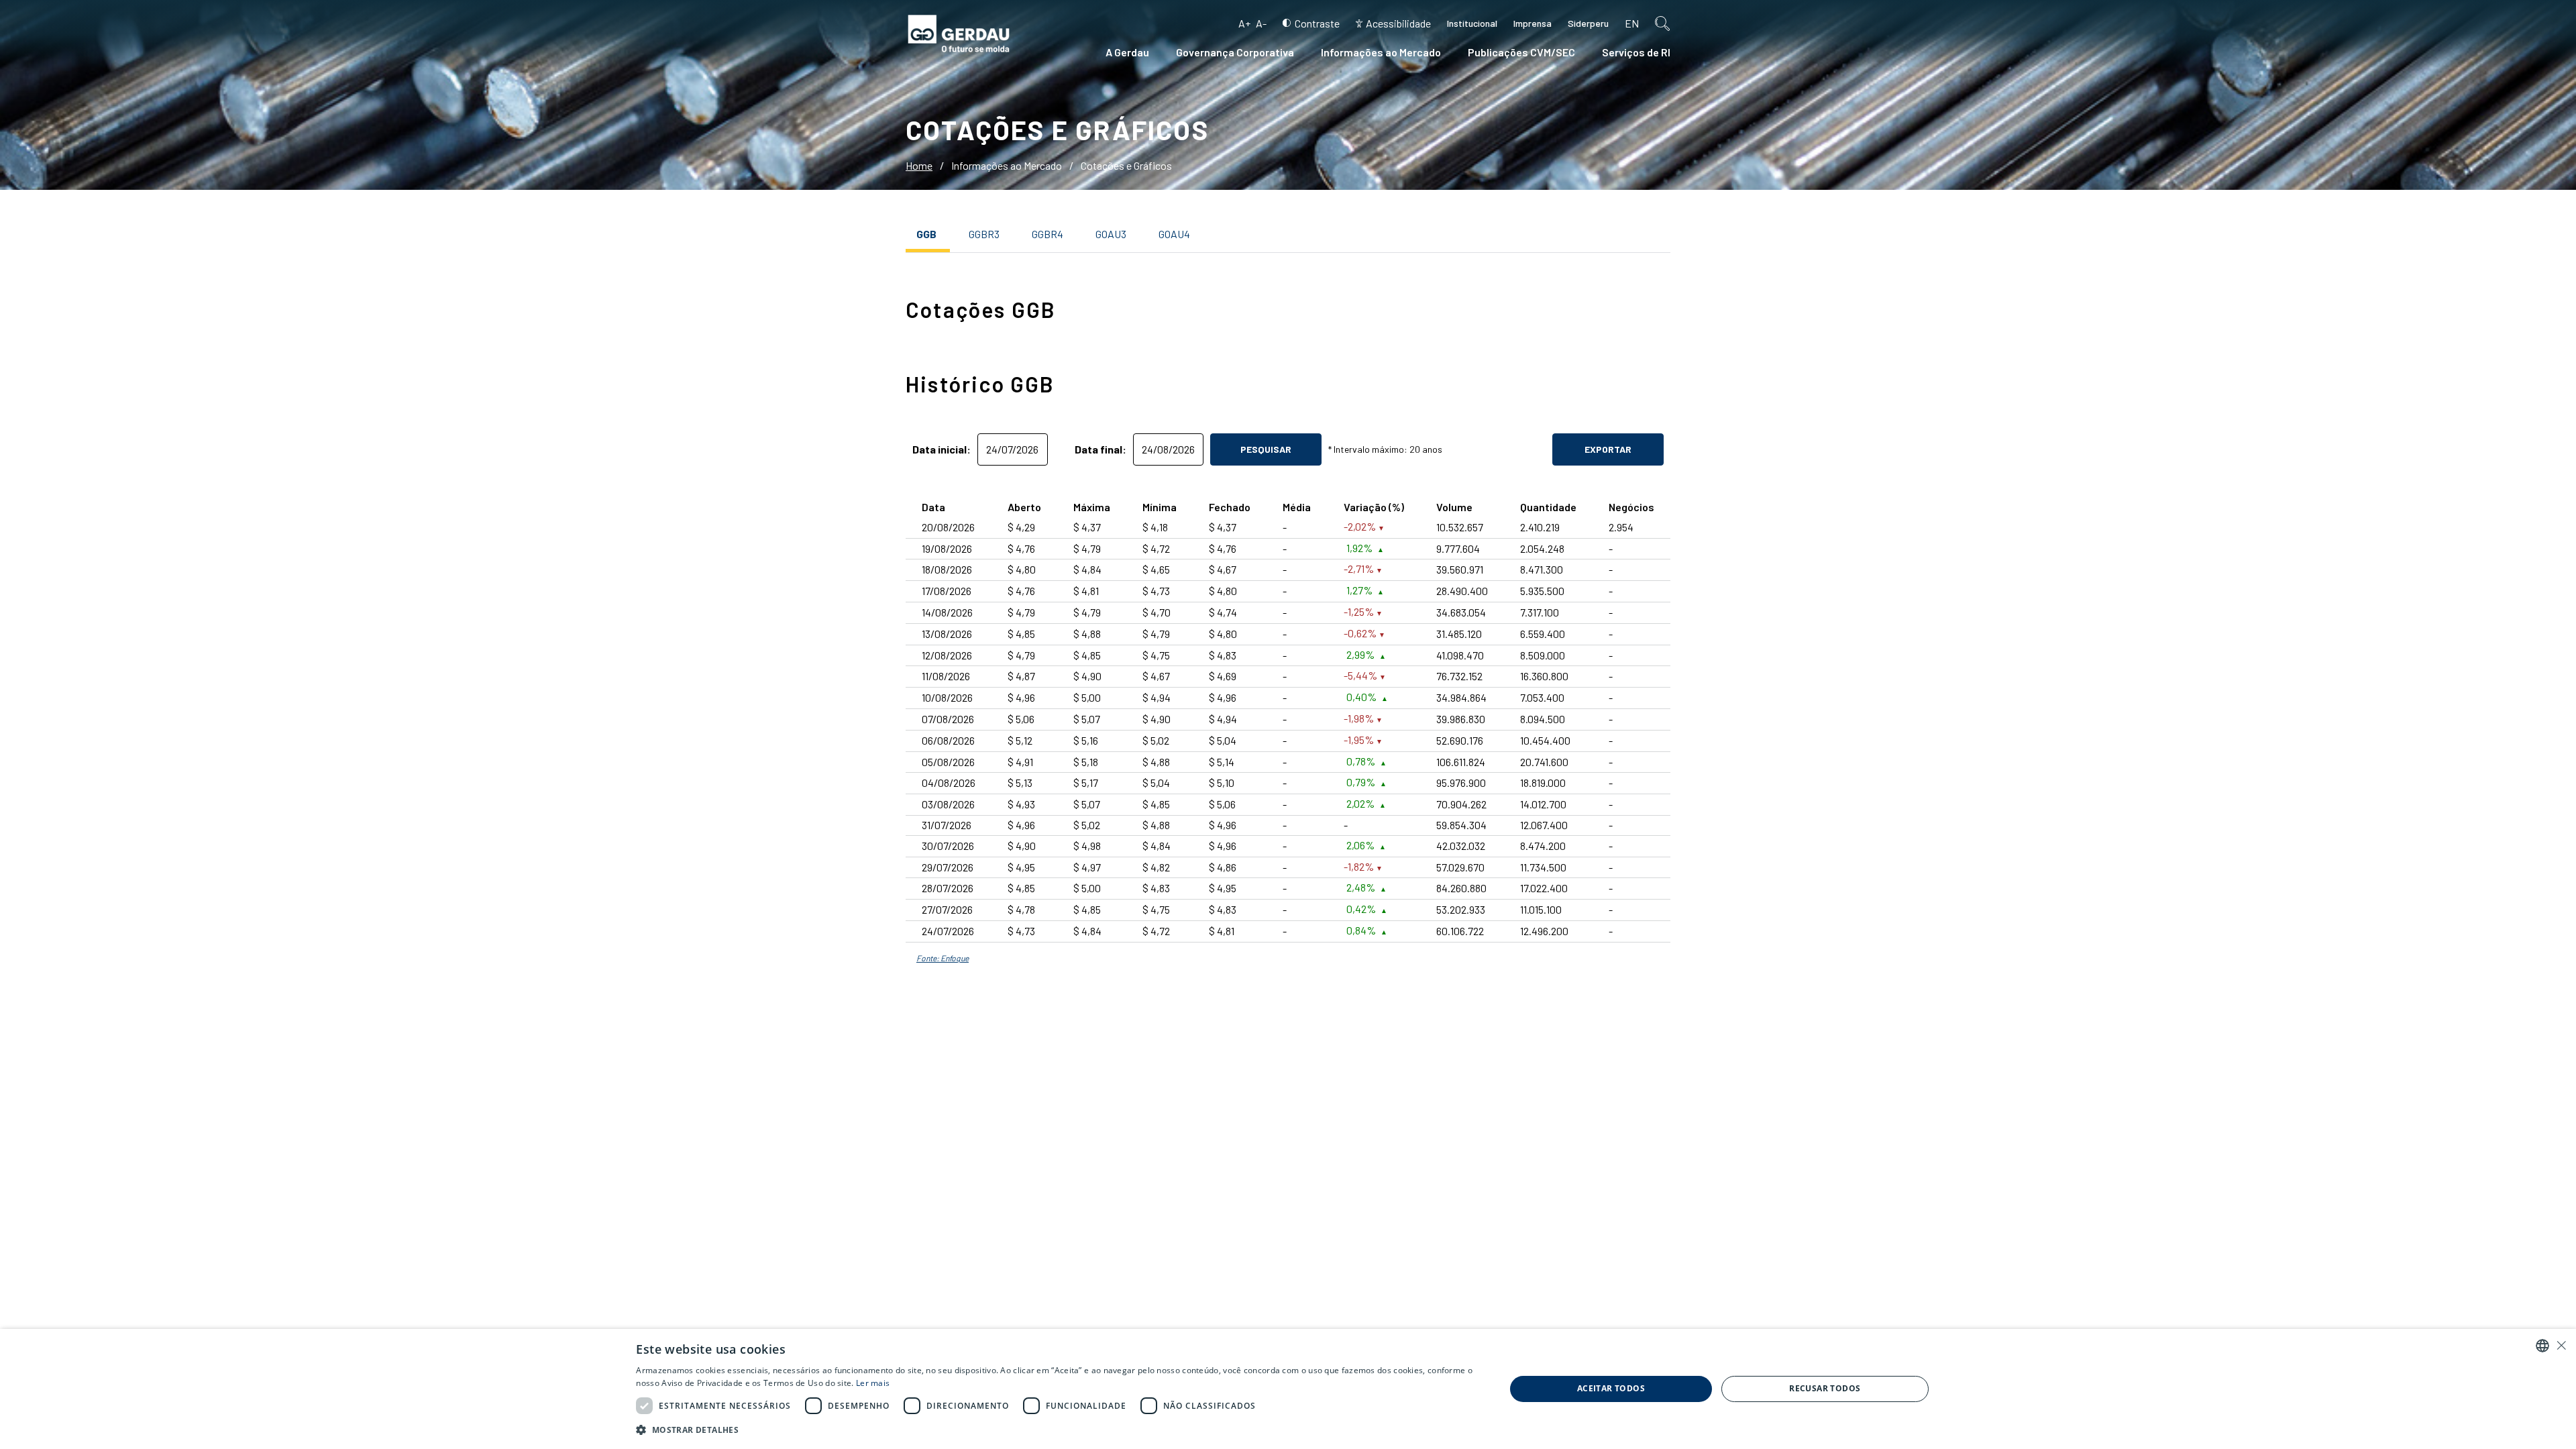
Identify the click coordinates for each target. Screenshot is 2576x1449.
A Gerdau (1127, 52)
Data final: (1101, 449)
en (1632, 23)
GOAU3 (1111, 234)
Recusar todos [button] (1825, 1388)
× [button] (2561, 1345)
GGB (926, 234)
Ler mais (873, 1383)
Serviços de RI (1636, 52)
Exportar (1608, 449)
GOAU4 (1174, 234)
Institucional (1472, 23)
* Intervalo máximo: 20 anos (1385, 449)
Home (919, 165)
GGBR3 (984, 234)
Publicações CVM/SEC (1521, 52)
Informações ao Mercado (1381, 52)
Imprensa (1533, 23)
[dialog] (1288, 1389)
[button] (1058, 1430)
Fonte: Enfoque (943, 958)
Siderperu (1588, 23)
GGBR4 (1048, 234)
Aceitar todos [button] (1611, 1388)
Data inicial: (942, 449)
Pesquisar (1266, 449)
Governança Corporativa (1235, 52)
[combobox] (2542, 1346)
